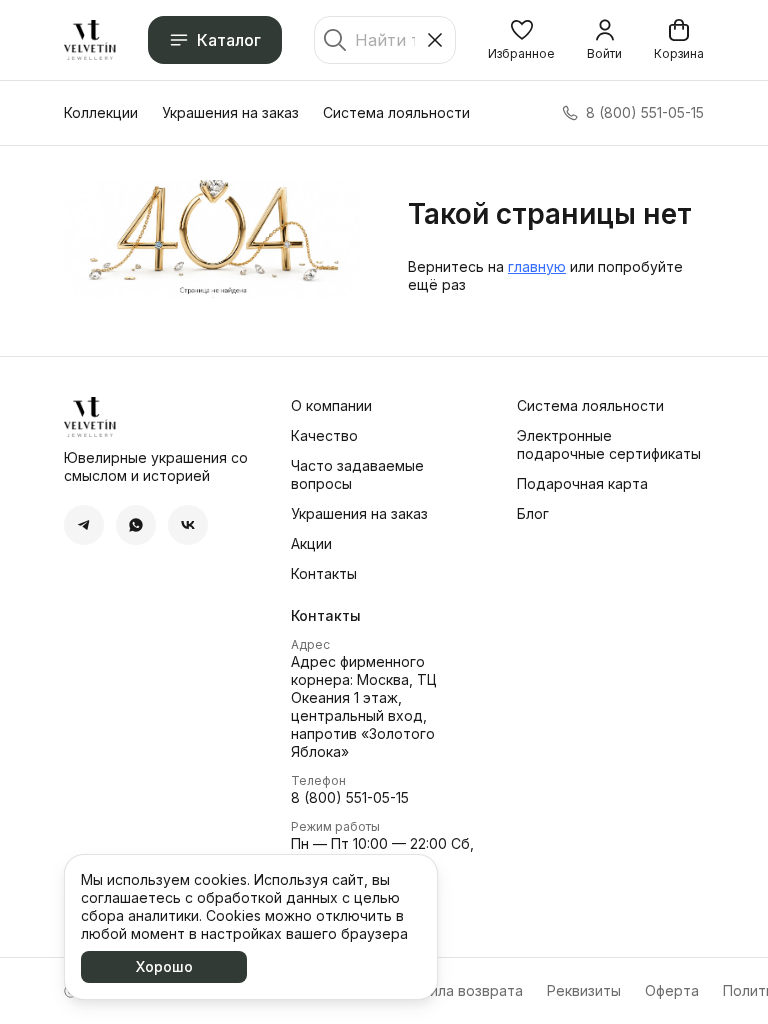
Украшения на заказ (230, 112)
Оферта (672, 990)
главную (537, 266)
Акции (311, 543)
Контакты (324, 573)
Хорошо (164, 966)
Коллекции (101, 112)
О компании (331, 405)
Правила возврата (459, 990)
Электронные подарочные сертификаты (609, 444)
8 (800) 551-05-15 (350, 797)
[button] (521, 40)
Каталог (229, 40)
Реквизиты (584, 990)
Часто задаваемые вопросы (357, 474)
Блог (533, 513)
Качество (324, 435)
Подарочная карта (582, 483)
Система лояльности (396, 112)
